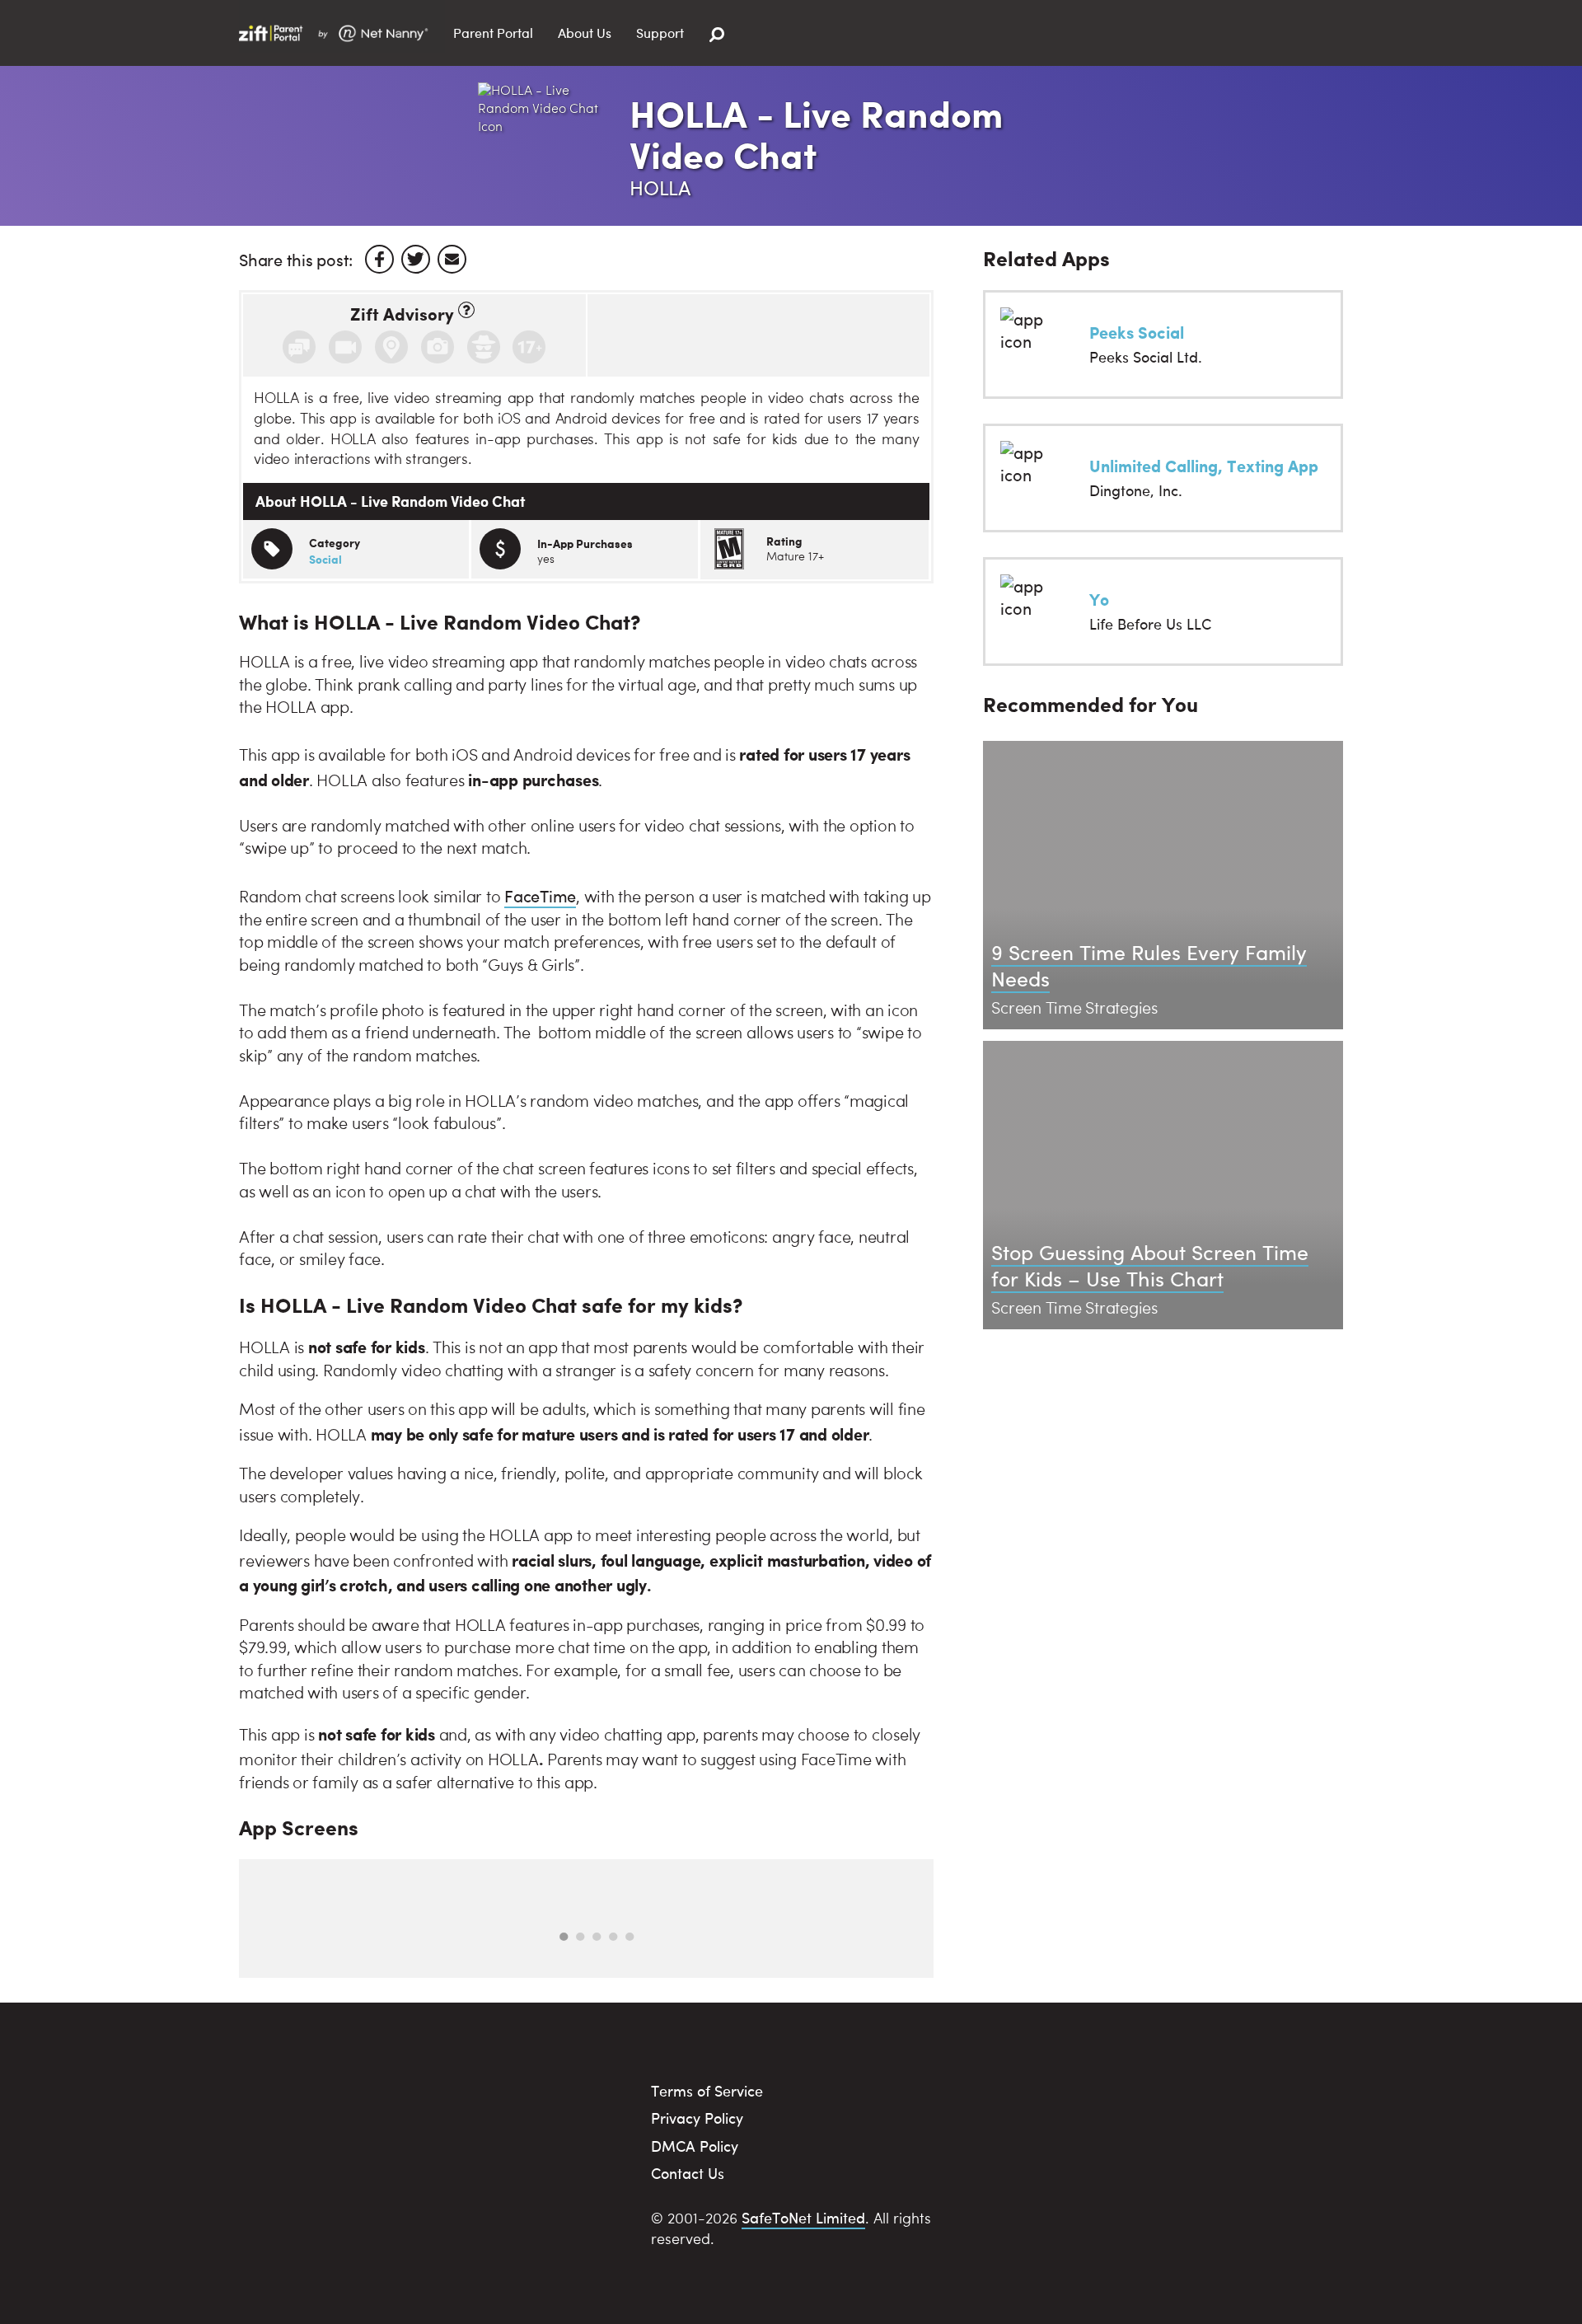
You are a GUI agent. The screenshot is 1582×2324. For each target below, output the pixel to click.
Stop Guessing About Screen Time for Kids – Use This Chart (1150, 1265)
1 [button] (564, 1937)
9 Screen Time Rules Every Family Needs (1149, 965)
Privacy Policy (697, 2118)
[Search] (717, 35)
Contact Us (688, 2173)
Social (325, 559)
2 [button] (580, 1937)
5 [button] (630, 1937)
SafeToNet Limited (803, 2217)
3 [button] (597, 1937)
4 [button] (613, 1937)
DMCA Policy (695, 2146)
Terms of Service (707, 2090)
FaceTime (540, 895)
